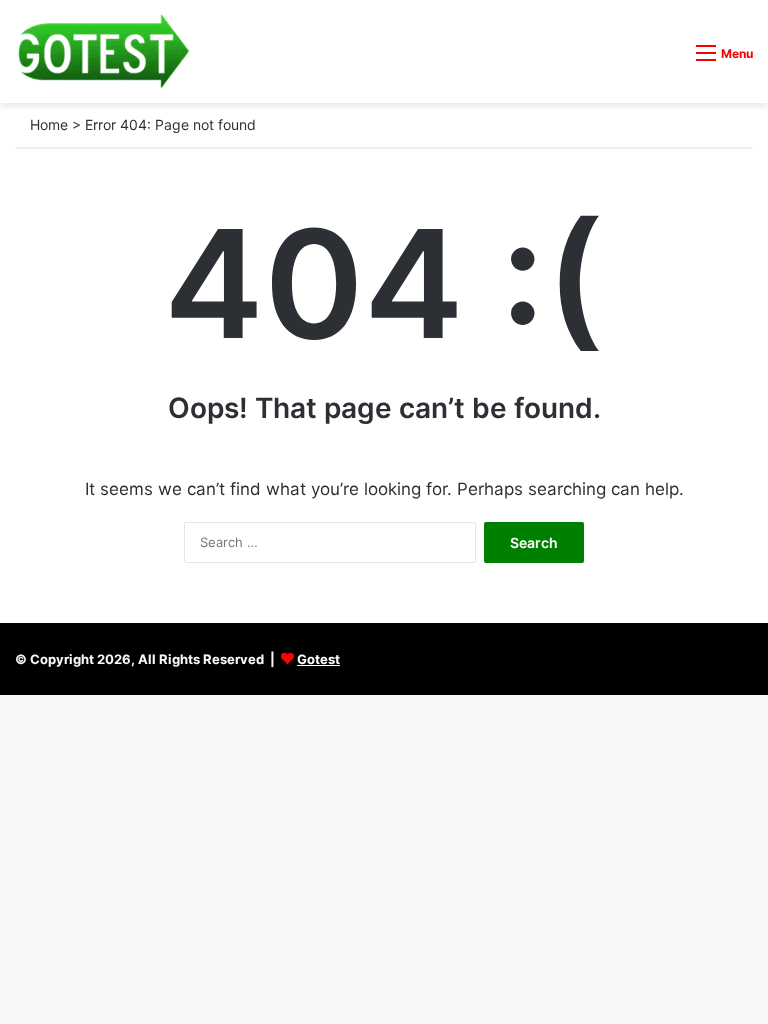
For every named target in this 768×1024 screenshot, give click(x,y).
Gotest (318, 659)
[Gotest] (102, 51)
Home (49, 124)
